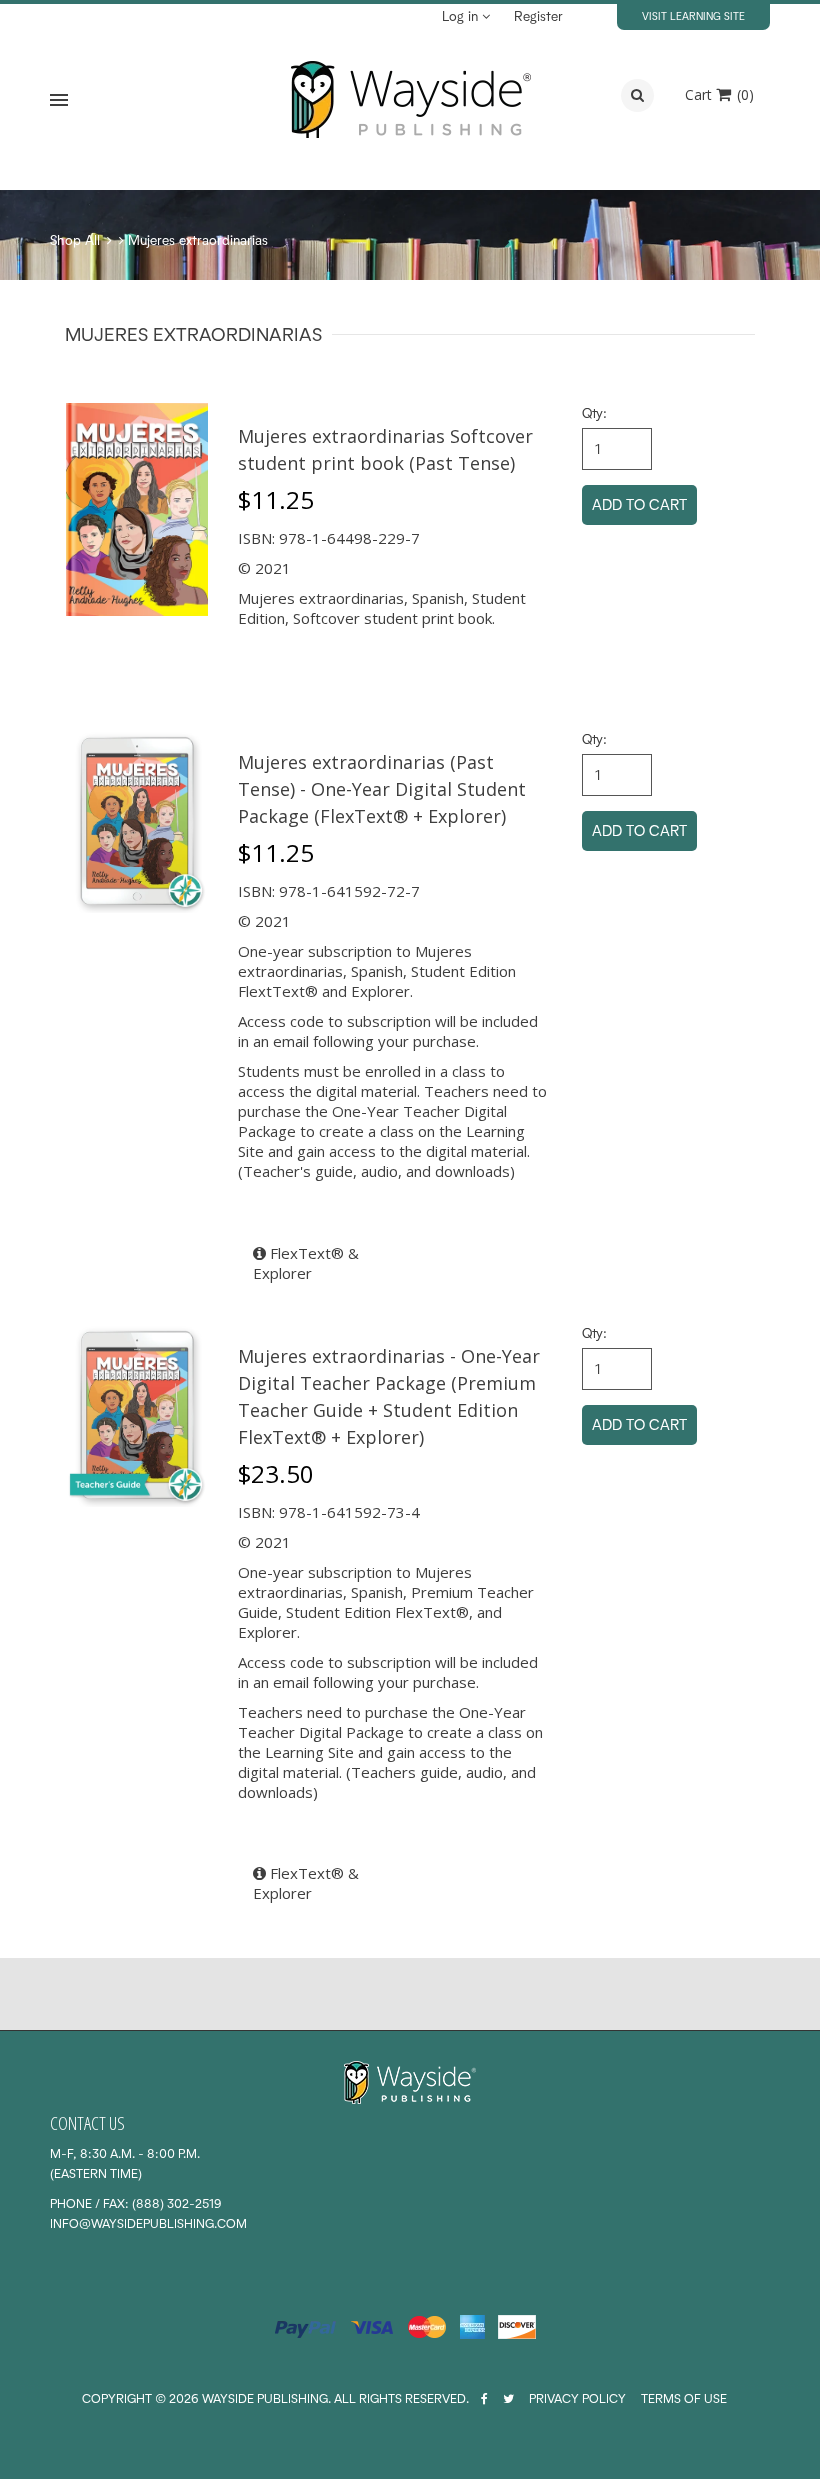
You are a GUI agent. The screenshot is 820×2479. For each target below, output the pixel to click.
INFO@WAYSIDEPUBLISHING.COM (148, 2223)
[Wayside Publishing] (410, 100)
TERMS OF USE (684, 2398)
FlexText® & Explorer (306, 1263)
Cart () (719, 94)
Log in (462, 16)
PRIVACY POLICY (577, 2398)
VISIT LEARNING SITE (693, 16)
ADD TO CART (639, 504)
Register (538, 16)
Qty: (594, 413)
